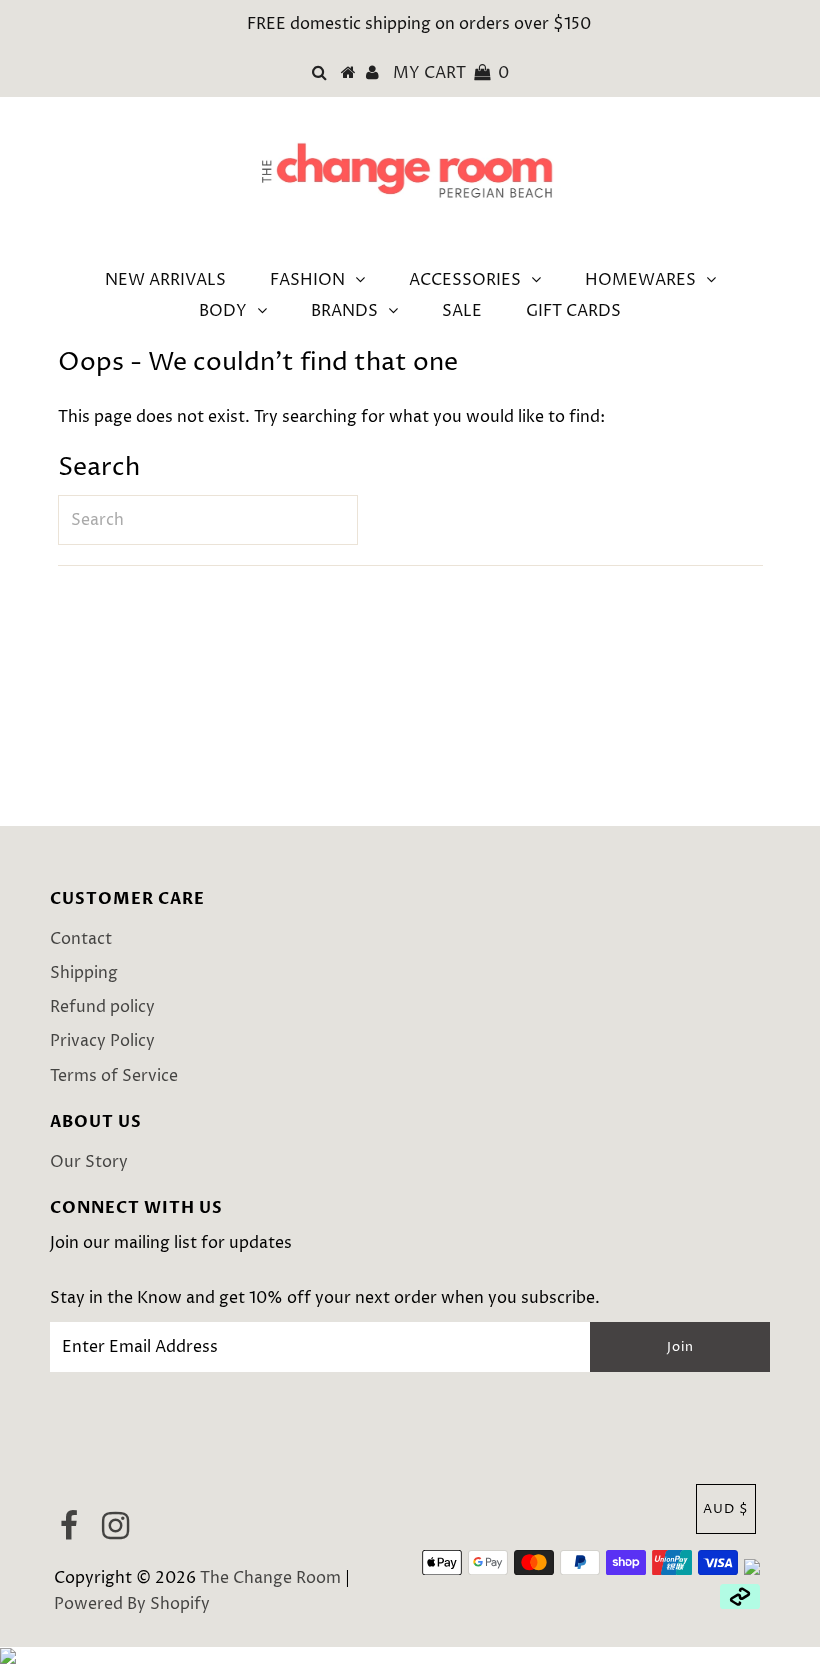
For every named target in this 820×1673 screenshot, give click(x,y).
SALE (462, 311)
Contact (81, 939)
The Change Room (270, 1578)
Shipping (84, 973)
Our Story (89, 1162)
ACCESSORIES (465, 280)
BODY (223, 311)
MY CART (451, 73)
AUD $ (726, 1509)
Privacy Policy (102, 1041)
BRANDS (344, 311)
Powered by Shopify (132, 1604)
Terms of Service (114, 1076)
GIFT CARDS (573, 311)
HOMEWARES (640, 280)
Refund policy (102, 1007)
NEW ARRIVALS (165, 280)
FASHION (307, 280)
